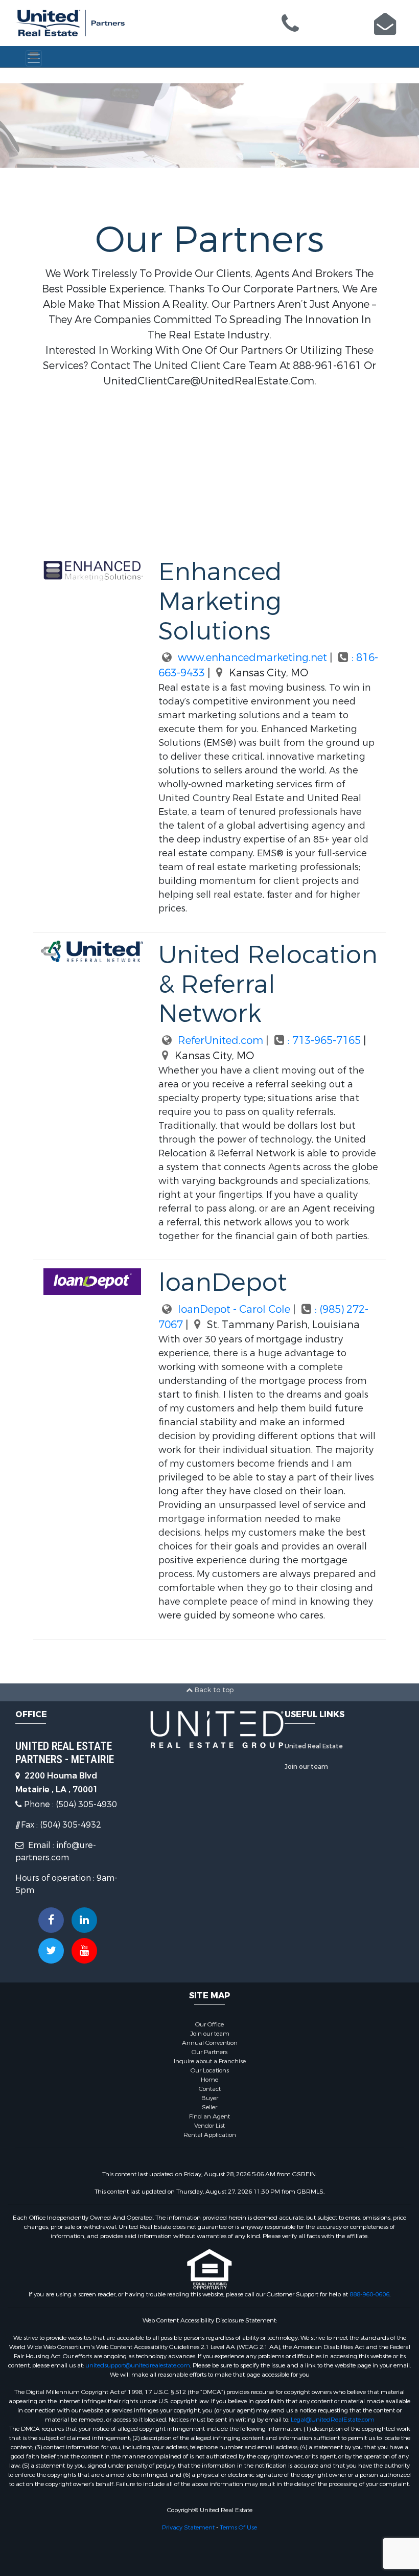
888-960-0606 (369, 2294)
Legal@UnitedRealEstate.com (333, 2420)
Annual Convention (210, 2043)
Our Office (209, 2024)
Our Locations (210, 2070)
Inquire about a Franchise (210, 2061)
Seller (209, 2107)
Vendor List (209, 2126)
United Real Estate (314, 1746)
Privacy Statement (188, 2527)
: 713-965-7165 (325, 1041)
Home (209, 2080)
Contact (210, 2089)
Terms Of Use (238, 2527)
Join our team (306, 1767)
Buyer (210, 2098)
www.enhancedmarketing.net (251, 658)
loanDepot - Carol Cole (233, 1309)
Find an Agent (209, 2116)
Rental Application (210, 2135)
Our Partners (209, 2052)
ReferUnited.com (219, 1041)
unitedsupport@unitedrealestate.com (138, 2365)
